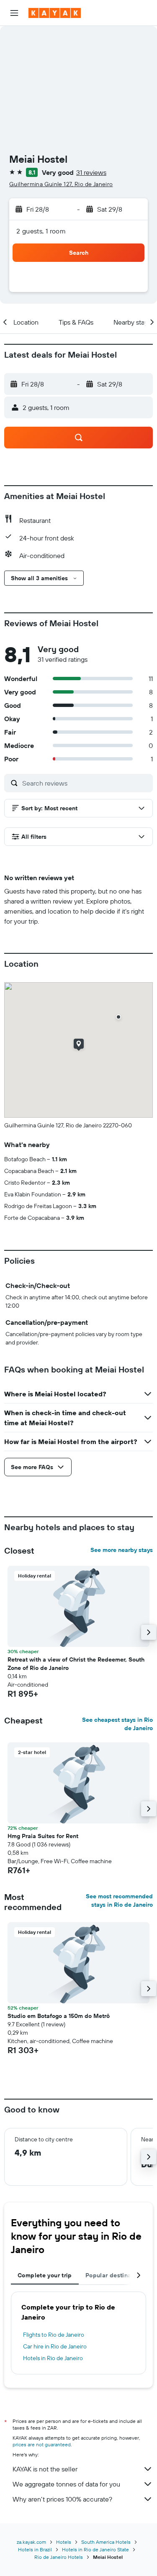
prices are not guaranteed (42, 2444)
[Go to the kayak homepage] (55, 13)
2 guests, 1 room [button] (41, 231)
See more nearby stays (122, 1550)
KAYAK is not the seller (45, 2469)
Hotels (64, 2542)
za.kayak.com (31, 2542)
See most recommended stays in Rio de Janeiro (119, 1900)
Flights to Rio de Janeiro (54, 2335)
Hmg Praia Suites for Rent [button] (43, 1836)
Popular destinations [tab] (116, 2275)
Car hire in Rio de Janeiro (55, 2346)
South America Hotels (106, 2542)
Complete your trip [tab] (45, 2275)
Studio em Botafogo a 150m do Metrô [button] (59, 2016)
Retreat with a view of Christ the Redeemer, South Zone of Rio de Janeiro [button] (76, 1664)
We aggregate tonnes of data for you (66, 2484)
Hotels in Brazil (35, 2549)
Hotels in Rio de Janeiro (53, 2358)
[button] (14, 13)
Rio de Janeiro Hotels (59, 2557)
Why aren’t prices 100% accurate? (62, 2499)
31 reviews (91, 172)
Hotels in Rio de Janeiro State (95, 2549)
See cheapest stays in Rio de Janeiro (117, 1724)
